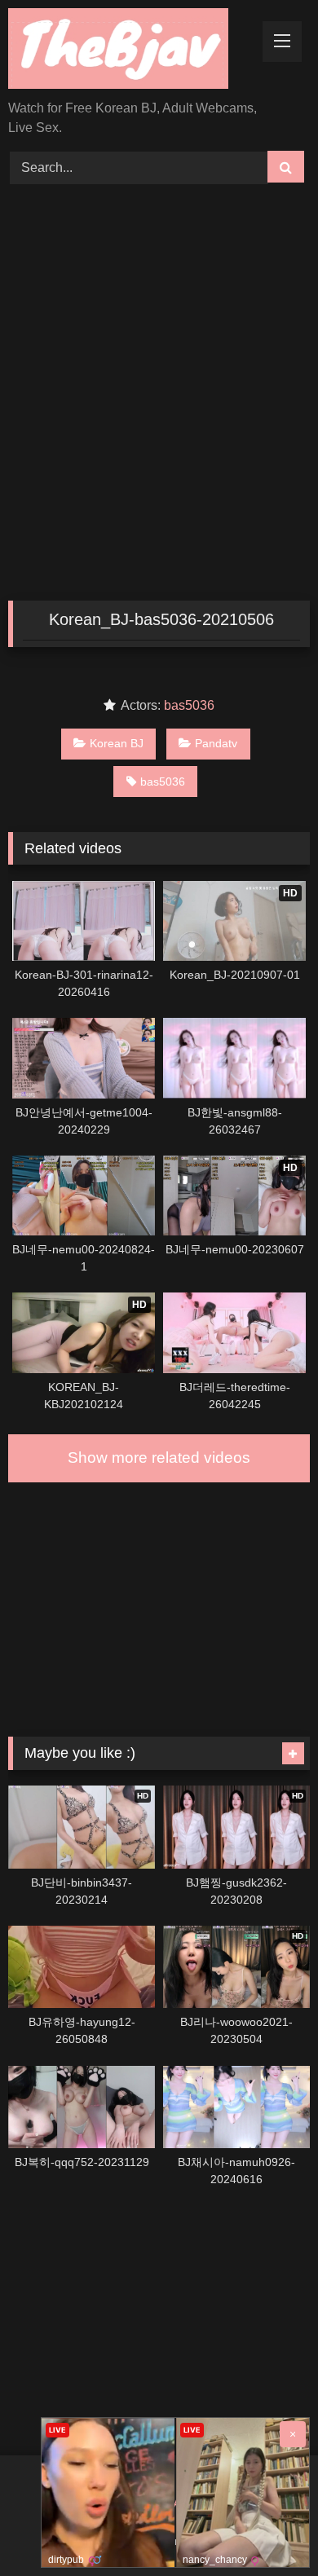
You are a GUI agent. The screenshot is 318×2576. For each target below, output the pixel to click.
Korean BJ (117, 743)
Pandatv (216, 743)
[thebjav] (130, 51)
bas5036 (189, 705)
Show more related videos (159, 1458)
